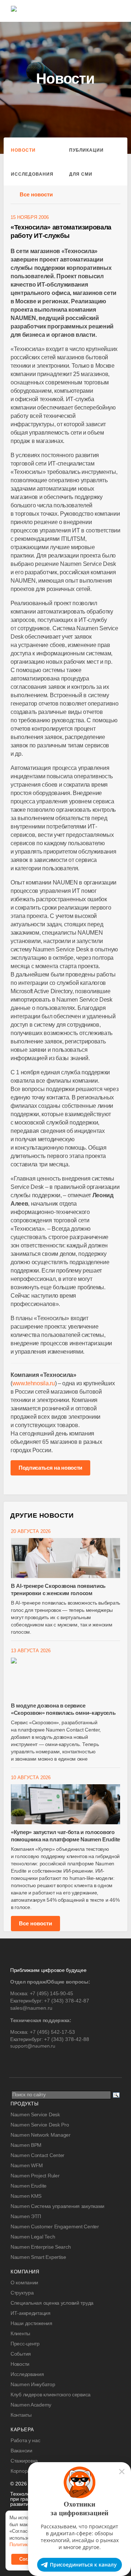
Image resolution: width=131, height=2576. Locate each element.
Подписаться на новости (50, 1468)
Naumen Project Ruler (35, 2176)
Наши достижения (31, 2323)
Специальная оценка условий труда (52, 2303)
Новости (23, 150)
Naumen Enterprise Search (41, 2247)
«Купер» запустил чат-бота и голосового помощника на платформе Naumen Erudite (65, 1836)
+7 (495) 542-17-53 (52, 2032)
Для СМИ (81, 174)
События (21, 2354)
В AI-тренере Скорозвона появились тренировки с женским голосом (58, 1589)
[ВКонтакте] (15, 2061)
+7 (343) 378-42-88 (67, 2039)
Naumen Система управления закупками (57, 2206)
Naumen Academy (31, 2405)
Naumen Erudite (29, 2186)
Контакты (21, 2415)
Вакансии (21, 2451)
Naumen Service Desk (35, 2114)
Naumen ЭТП (26, 2216)
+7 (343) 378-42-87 (67, 2001)
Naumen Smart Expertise (38, 2257)
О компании (24, 2283)
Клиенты (20, 2333)
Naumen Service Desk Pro (40, 2125)
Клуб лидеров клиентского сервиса (51, 2395)
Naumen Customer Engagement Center (55, 2226)
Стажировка (24, 2461)
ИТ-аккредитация (31, 2313)
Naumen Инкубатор (33, 2384)
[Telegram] (30, 2061)
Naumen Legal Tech (33, 2237)
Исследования (32, 174)
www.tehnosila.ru (34, 1383)
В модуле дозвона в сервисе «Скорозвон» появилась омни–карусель (63, 1709)
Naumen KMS (26, 2196)
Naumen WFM (27, 2165)
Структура (22, 2293)
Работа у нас (25, 2440)
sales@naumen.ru (31, 2008)
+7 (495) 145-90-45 (51, 1993)
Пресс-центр (25, 2344)
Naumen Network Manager (41, 2135)
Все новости (36, 194)
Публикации (86, 150)
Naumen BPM (26, 2145)
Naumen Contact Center (37, 2155)
